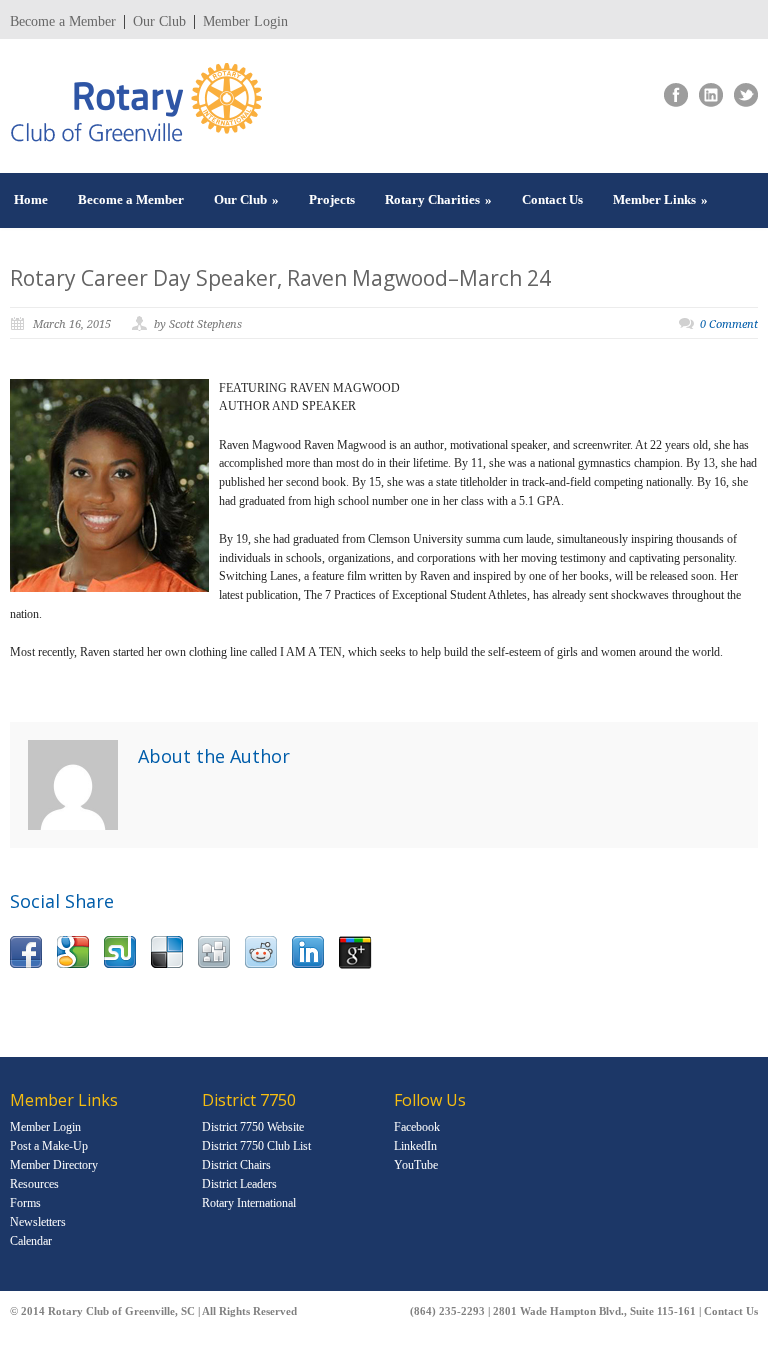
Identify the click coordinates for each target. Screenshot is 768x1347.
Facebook (417, 1127)
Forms (25, 1203)
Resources (34, 1184)
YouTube (416, 1165)
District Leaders (239, 1184)
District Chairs (236, 1165)
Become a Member (63, 22)
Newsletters (38, 1222)
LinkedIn (415, 1146)
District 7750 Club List (256, 1146)
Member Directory (54, 1165)
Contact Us (552, 199)
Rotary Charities (438, 199)
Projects (332, 199)
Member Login (245, 22)
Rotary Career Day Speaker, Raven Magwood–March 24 (280, 278)
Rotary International (249, 1203)
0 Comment (729, 324)
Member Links (660, 199)
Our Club (159, 22)
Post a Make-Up (49, 1146)
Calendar (31, 1241)
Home (31, 199)
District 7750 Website (253, 1127)
